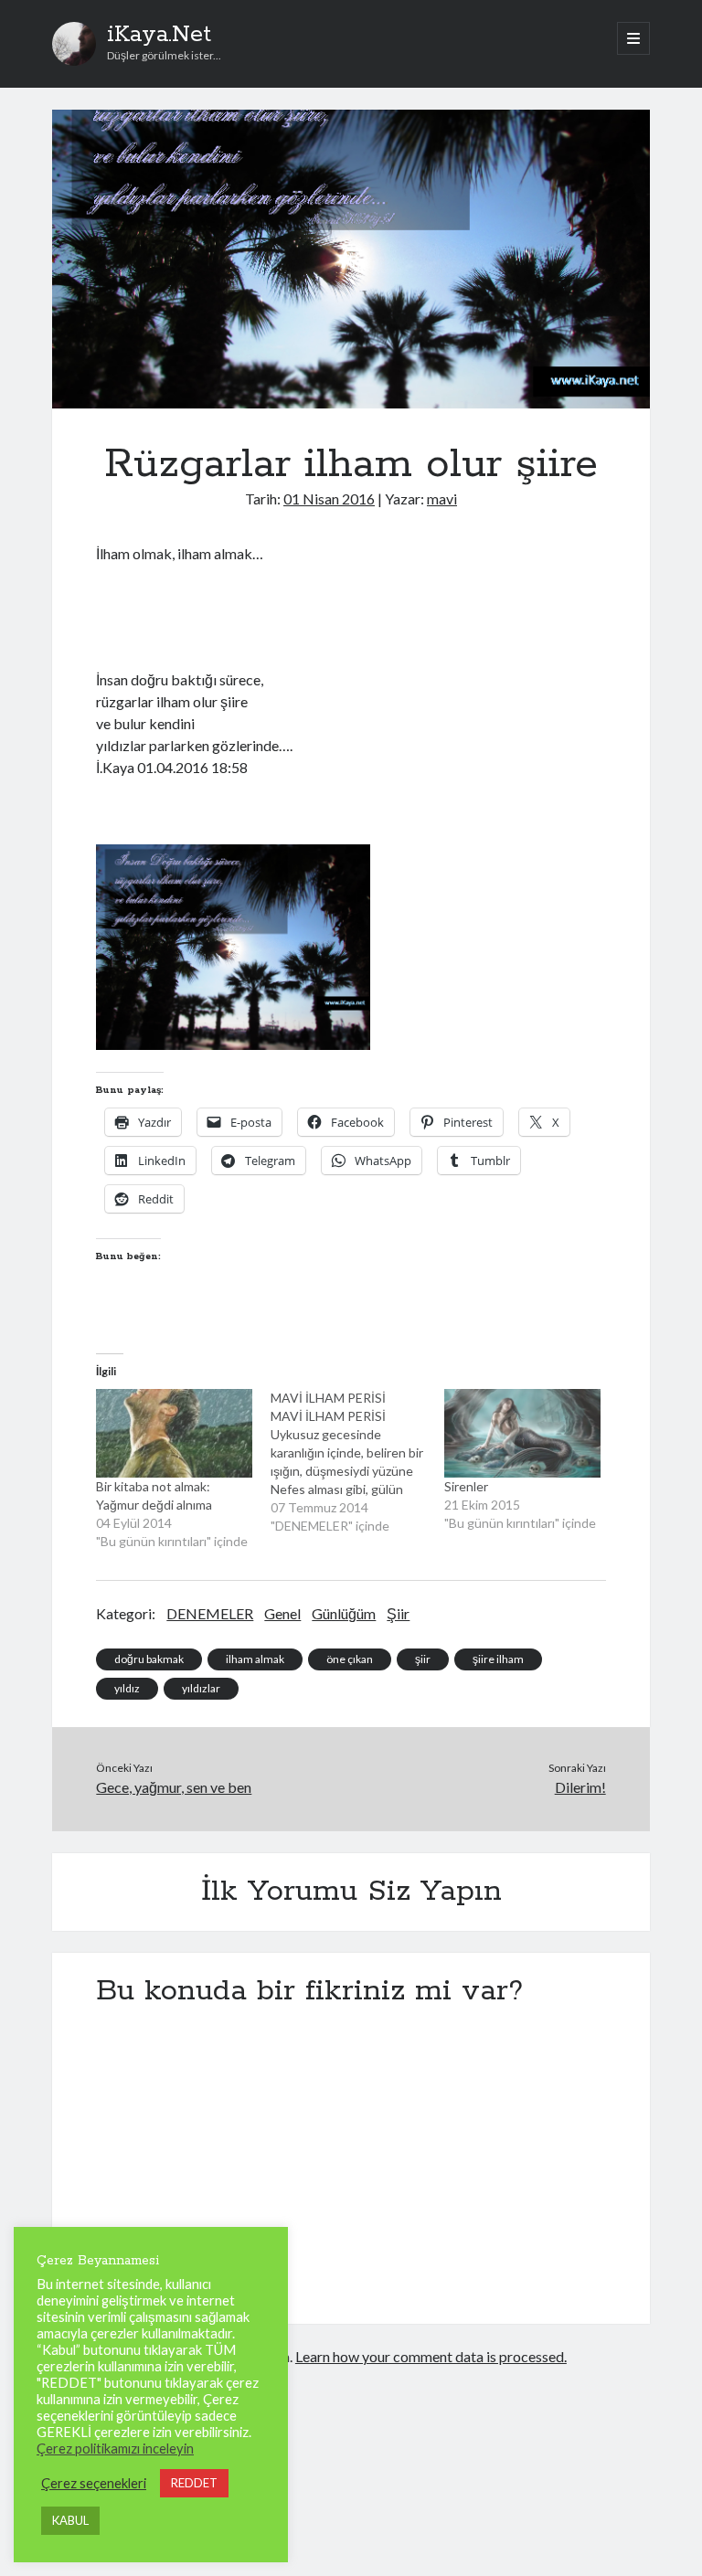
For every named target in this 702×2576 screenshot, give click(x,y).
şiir (423, 1659)
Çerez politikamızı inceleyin (115, 2449)
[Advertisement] (310, 614)
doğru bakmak (149, 1659)
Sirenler (466, 1486)
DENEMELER (210, 1613)
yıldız (127, 1688)
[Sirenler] (522, 1433)
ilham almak (255, 1659)
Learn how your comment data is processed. (431, 2356)
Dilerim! (580, 1787)
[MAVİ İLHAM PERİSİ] (358, 1462)
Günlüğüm (344, 1613)
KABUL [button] (70, 2520)
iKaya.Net (159, 35)
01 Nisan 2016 (329, 498)
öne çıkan (350, 1659)
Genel (282, 1613)
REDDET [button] (194, 2483)
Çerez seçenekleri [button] (94, 2483)
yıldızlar (201, 1688)
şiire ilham (498, 1659)
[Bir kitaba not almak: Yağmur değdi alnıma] (174, 1433)
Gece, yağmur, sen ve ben (174, 1787)
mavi (442, 498)
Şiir (398, 1613)
